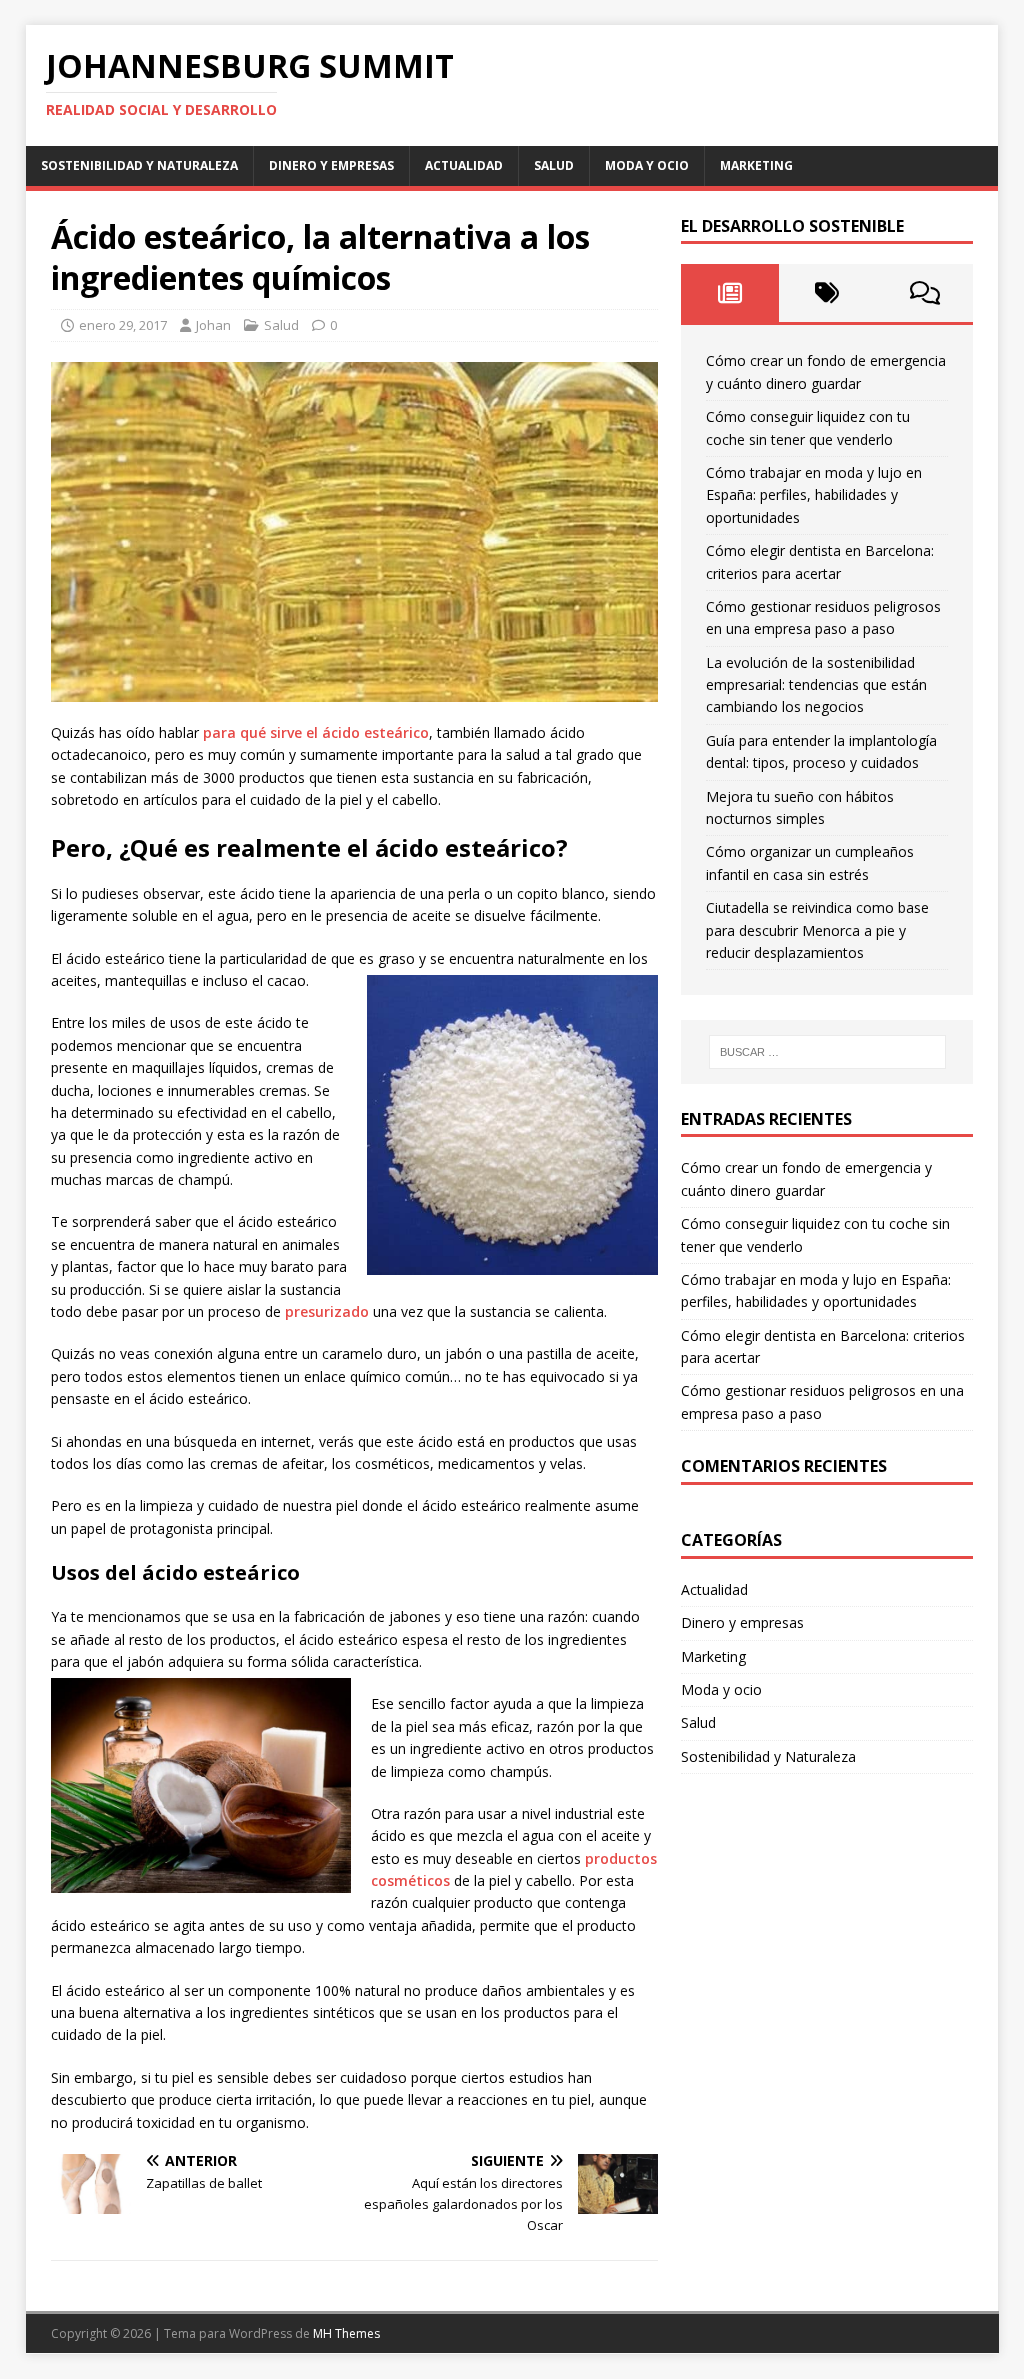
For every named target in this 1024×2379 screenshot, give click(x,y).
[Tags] (827, 293)
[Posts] (729, 293)
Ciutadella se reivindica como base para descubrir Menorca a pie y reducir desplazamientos (817, 930)
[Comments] (924, 293)
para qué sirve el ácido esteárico (316, 732)
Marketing (756, 165)
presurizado (327, 1311)
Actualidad (464, 165)
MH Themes (346, 2333)
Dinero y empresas (331, 165)
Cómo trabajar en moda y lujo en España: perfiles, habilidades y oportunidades (814, 495)
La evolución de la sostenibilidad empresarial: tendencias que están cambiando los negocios (816, 685)
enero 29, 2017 (123, 325)
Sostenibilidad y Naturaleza (139, 165)
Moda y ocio (647, 165)
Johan (213, 325)
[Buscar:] (827, 1052)
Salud (554, 165)
